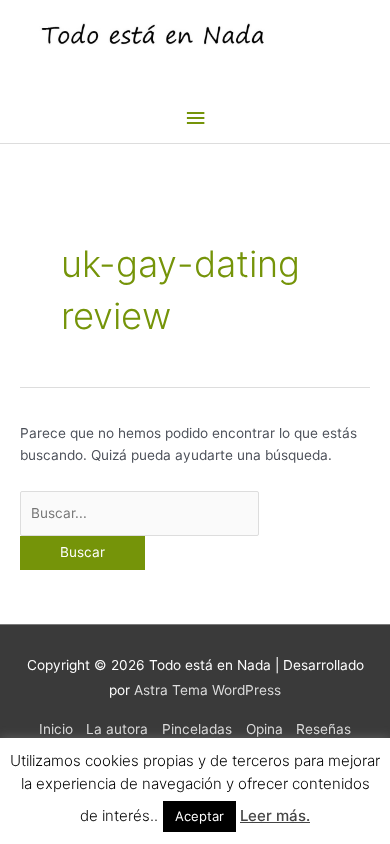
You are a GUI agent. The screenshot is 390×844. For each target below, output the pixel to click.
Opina (264, 729)
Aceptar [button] (199, 816)
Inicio (56, 729)
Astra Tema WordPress (207, 690)
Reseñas (323, 729)
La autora (117, 729)
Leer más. (275, 815)
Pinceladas (197, 729)
